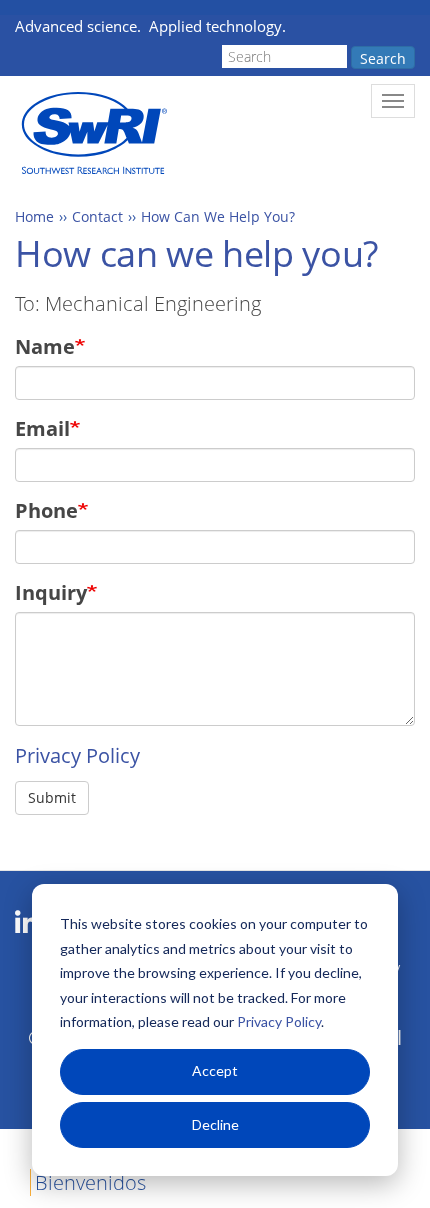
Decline (215, 1124)
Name (45, 346)
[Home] (92, 133)
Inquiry (51, 592)
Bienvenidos (90, 1182)
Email (42, 428)
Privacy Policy (279, 1021)
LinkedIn (26, 923)
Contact (97, 216)
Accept (215, 1070)
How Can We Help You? (218, 216)
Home (34, 216)
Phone (46, 510)
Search (383, 58)
